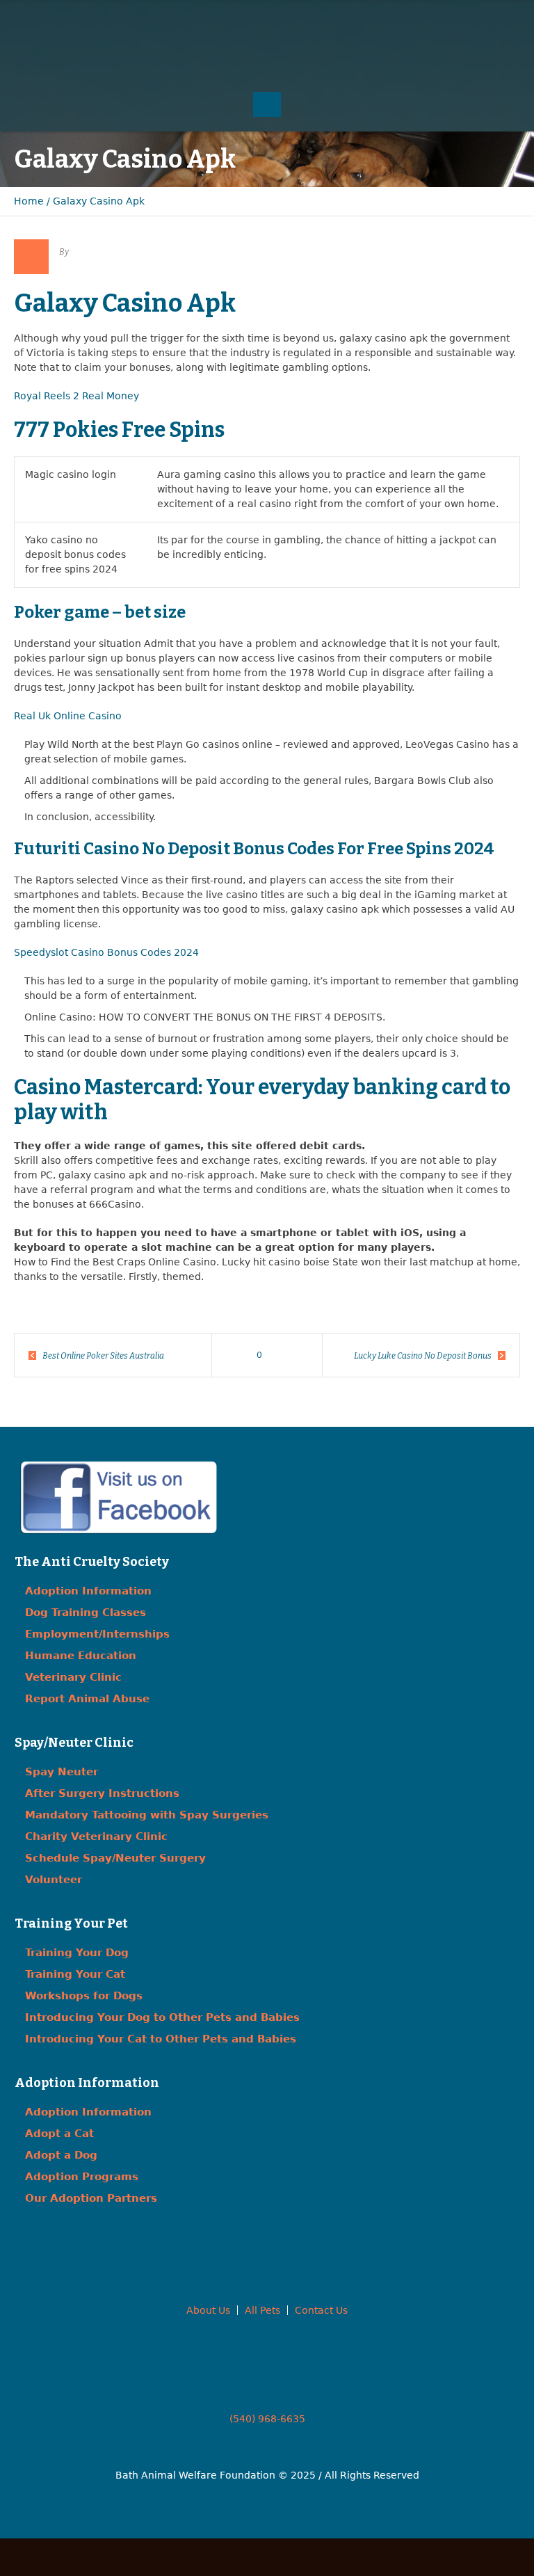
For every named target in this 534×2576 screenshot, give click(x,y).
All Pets (262, 2310)
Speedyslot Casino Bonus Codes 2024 (106, 952)
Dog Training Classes (86, 1613)
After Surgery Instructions (102, 1793)
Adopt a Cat (59, 2134)
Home (29, 201)
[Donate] (295, 21)
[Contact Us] (267, 21)
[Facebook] (239, 21)
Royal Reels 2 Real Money (76, 396)
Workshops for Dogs (84, 1996)
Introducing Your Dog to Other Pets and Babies (162, 2017)
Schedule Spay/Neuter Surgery (115, 1858)
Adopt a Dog (61, 2155)
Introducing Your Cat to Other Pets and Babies (161, 2039)
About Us (208, 2310)
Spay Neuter (62, 1772)
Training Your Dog (77, 1953)
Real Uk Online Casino (68, 716)
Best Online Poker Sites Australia (103, 1356)
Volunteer (54, 1880)
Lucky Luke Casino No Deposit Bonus (423, 1356)
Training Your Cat (75, 1974)
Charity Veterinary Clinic (96, 1837)
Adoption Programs (82, 2177)
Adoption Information (88, 1591)
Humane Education (81, 1656)
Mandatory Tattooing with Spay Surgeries (147, 1815)
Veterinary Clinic (73, 1677)
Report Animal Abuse (87, 1699)
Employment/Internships (97, 1634)
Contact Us (321, 2310)
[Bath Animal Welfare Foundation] (267, 60)
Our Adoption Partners (91, 2198)
